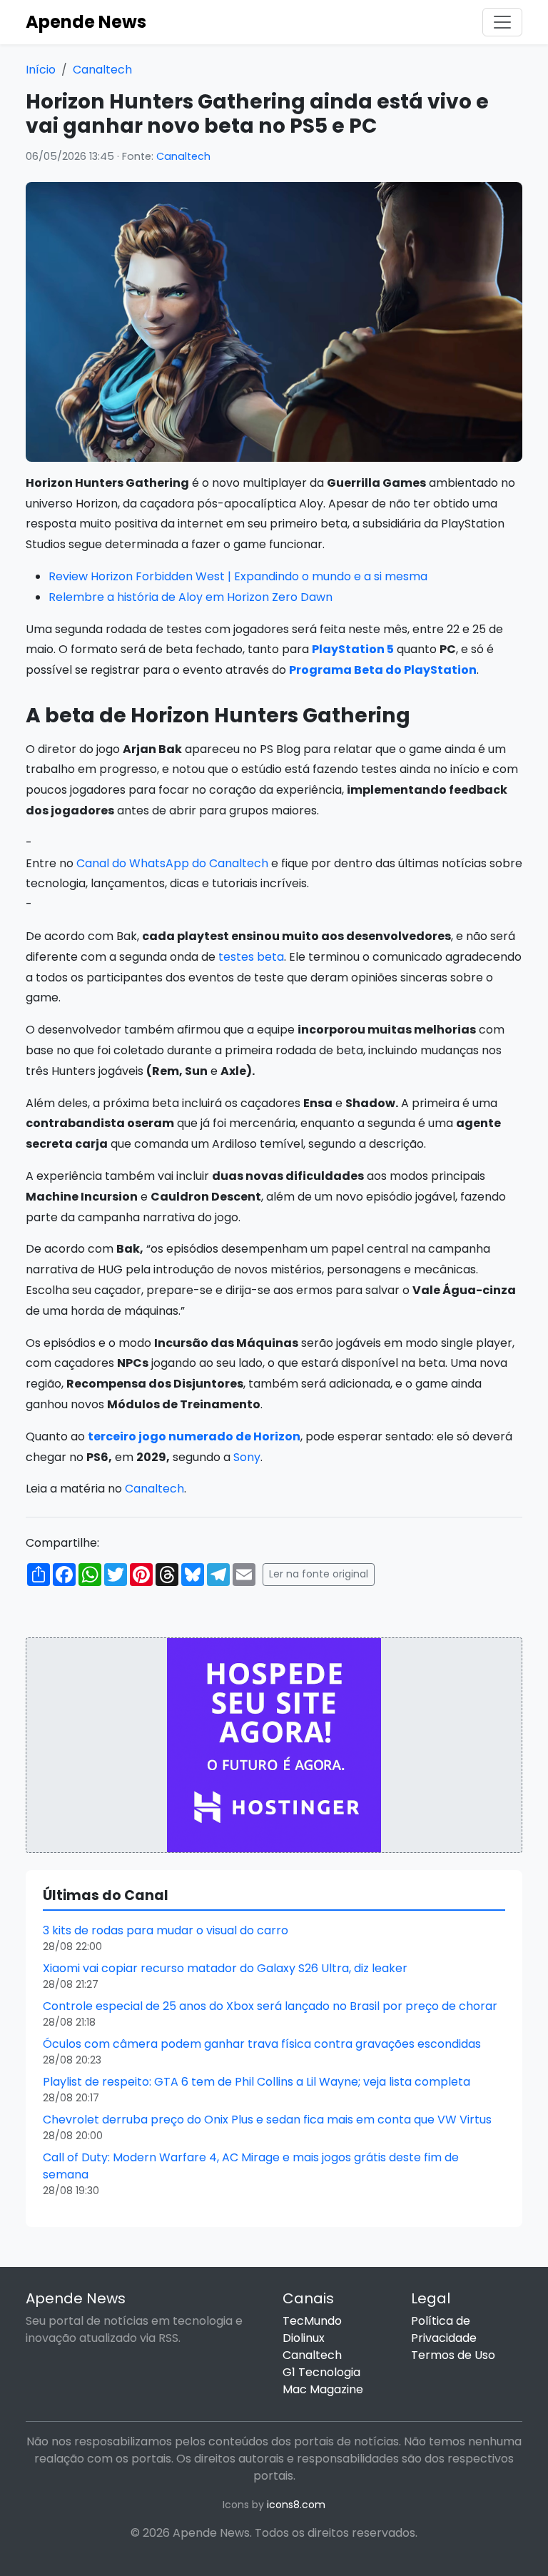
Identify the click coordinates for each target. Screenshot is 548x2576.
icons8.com (296, 2505)
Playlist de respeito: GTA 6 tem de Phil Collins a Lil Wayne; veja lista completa (257, 2082)
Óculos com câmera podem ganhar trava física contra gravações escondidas (262, 2044)
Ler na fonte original (319, 1574)
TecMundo (312, 2321)
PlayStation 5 (353, 649)
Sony (247, 1457)
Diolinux (304, 2338)
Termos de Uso (453, 2355)
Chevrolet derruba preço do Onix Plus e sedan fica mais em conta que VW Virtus (267, 2120)
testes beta (251, 957)
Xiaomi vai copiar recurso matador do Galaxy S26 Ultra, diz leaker (225, 1968)
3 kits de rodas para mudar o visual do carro (166, 1930)
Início (41, 70)
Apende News (86, 22)
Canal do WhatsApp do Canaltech (172, 863)
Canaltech (102, 70)
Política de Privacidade (444, 2329)
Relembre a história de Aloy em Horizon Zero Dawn (191, 597)
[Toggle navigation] (502, 22)
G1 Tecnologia (321, 2372)
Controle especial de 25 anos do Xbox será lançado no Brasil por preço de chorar (270, 2006)
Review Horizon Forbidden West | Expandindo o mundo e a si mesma (238, 576)
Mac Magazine (323, 2389)
